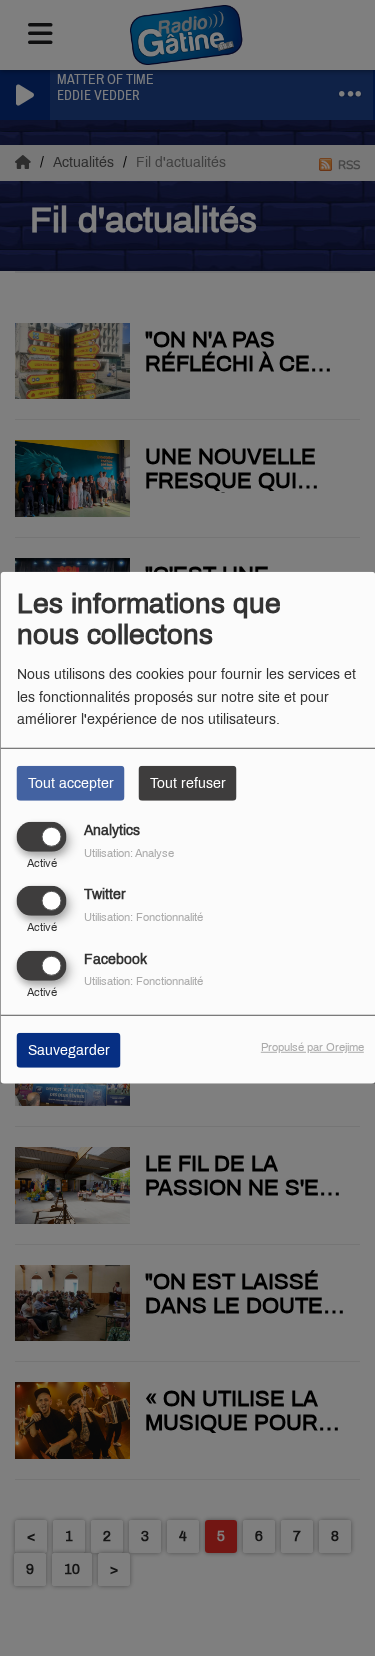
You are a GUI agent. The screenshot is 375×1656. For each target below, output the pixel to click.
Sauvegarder (69, 1049)
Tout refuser (188, 783)
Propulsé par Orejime (312, 1046)
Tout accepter (71, 783)
